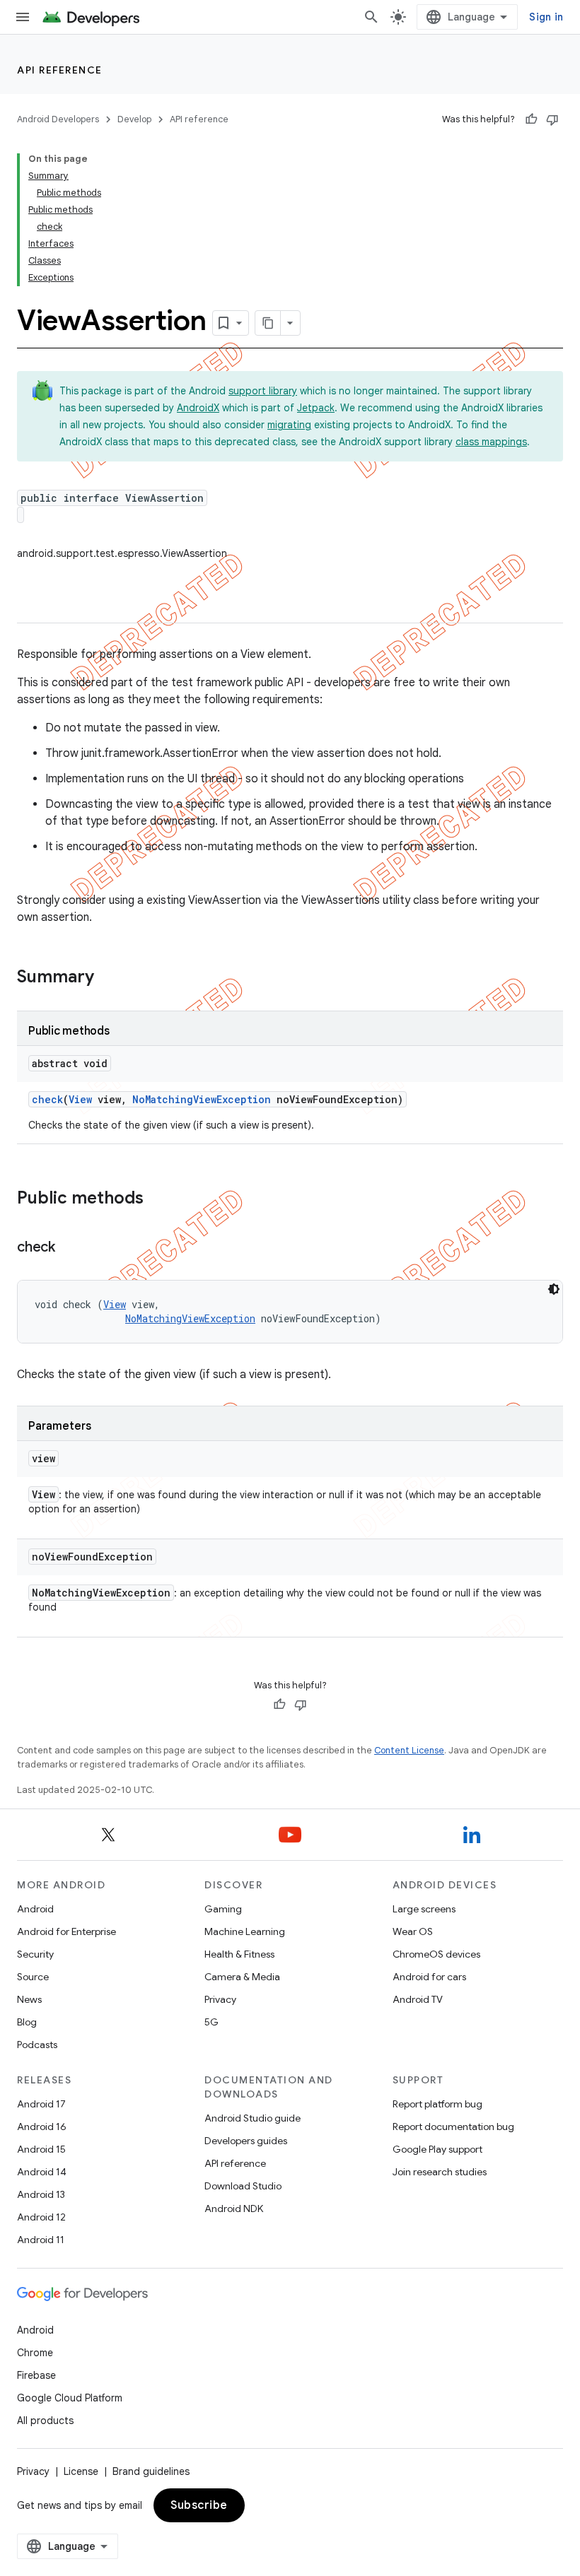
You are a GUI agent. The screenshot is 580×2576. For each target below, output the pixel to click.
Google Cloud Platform (70, 2398)
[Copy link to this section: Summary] (108, 978)
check (47, 1099)
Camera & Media (242, 1977)
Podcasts (37, 2045)
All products (45, 2421)
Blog (27, 2022)
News (29, 1999)
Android (35, 1909)
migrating (289, 425)
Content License (409, 1750)
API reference (60, 70)
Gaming (223, 1909)
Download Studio (243, 2186)
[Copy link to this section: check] (69, 1248)
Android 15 (41, 2149)
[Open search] (371, 17)
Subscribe (199, 2505)
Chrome (35, 2353)
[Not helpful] (552, 119)
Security (35, 1954)
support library (263, 391)
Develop (134, 119)
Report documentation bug (453, 2127)
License (81, 2471)
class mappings (491, 442)
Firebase (36, 2375)
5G (211, 2022)
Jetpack (316, 408)
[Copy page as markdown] (268, 323)
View (80, 1099)
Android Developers (58, 119)
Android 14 (42, 2172)
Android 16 (42, 2127)
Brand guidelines (151, 2471)
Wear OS (413, 1931)
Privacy (220, 1999)
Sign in (546, 17)
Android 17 (41, 2104)
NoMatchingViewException (202, 1099)
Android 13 (41, 2194)
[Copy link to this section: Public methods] (158, 1199)
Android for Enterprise (66, 1931)
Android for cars (429, 1977)
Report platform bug (437, 2104)
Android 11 (41, 2240)
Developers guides (246, 2141)
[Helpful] (531, 119)
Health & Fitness (239, 1954)
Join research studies (440, 2172)
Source (33, 1977)
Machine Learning (245, 1931)
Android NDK (234, 2209)
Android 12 (41, 2217)
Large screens (424, 1909)
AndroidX (198, 408)
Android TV (418, 1999)
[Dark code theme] (554, 1289)
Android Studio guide (253, 2118)
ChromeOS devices (436, 1954)
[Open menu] (23, 17)
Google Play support (437, 2149)
